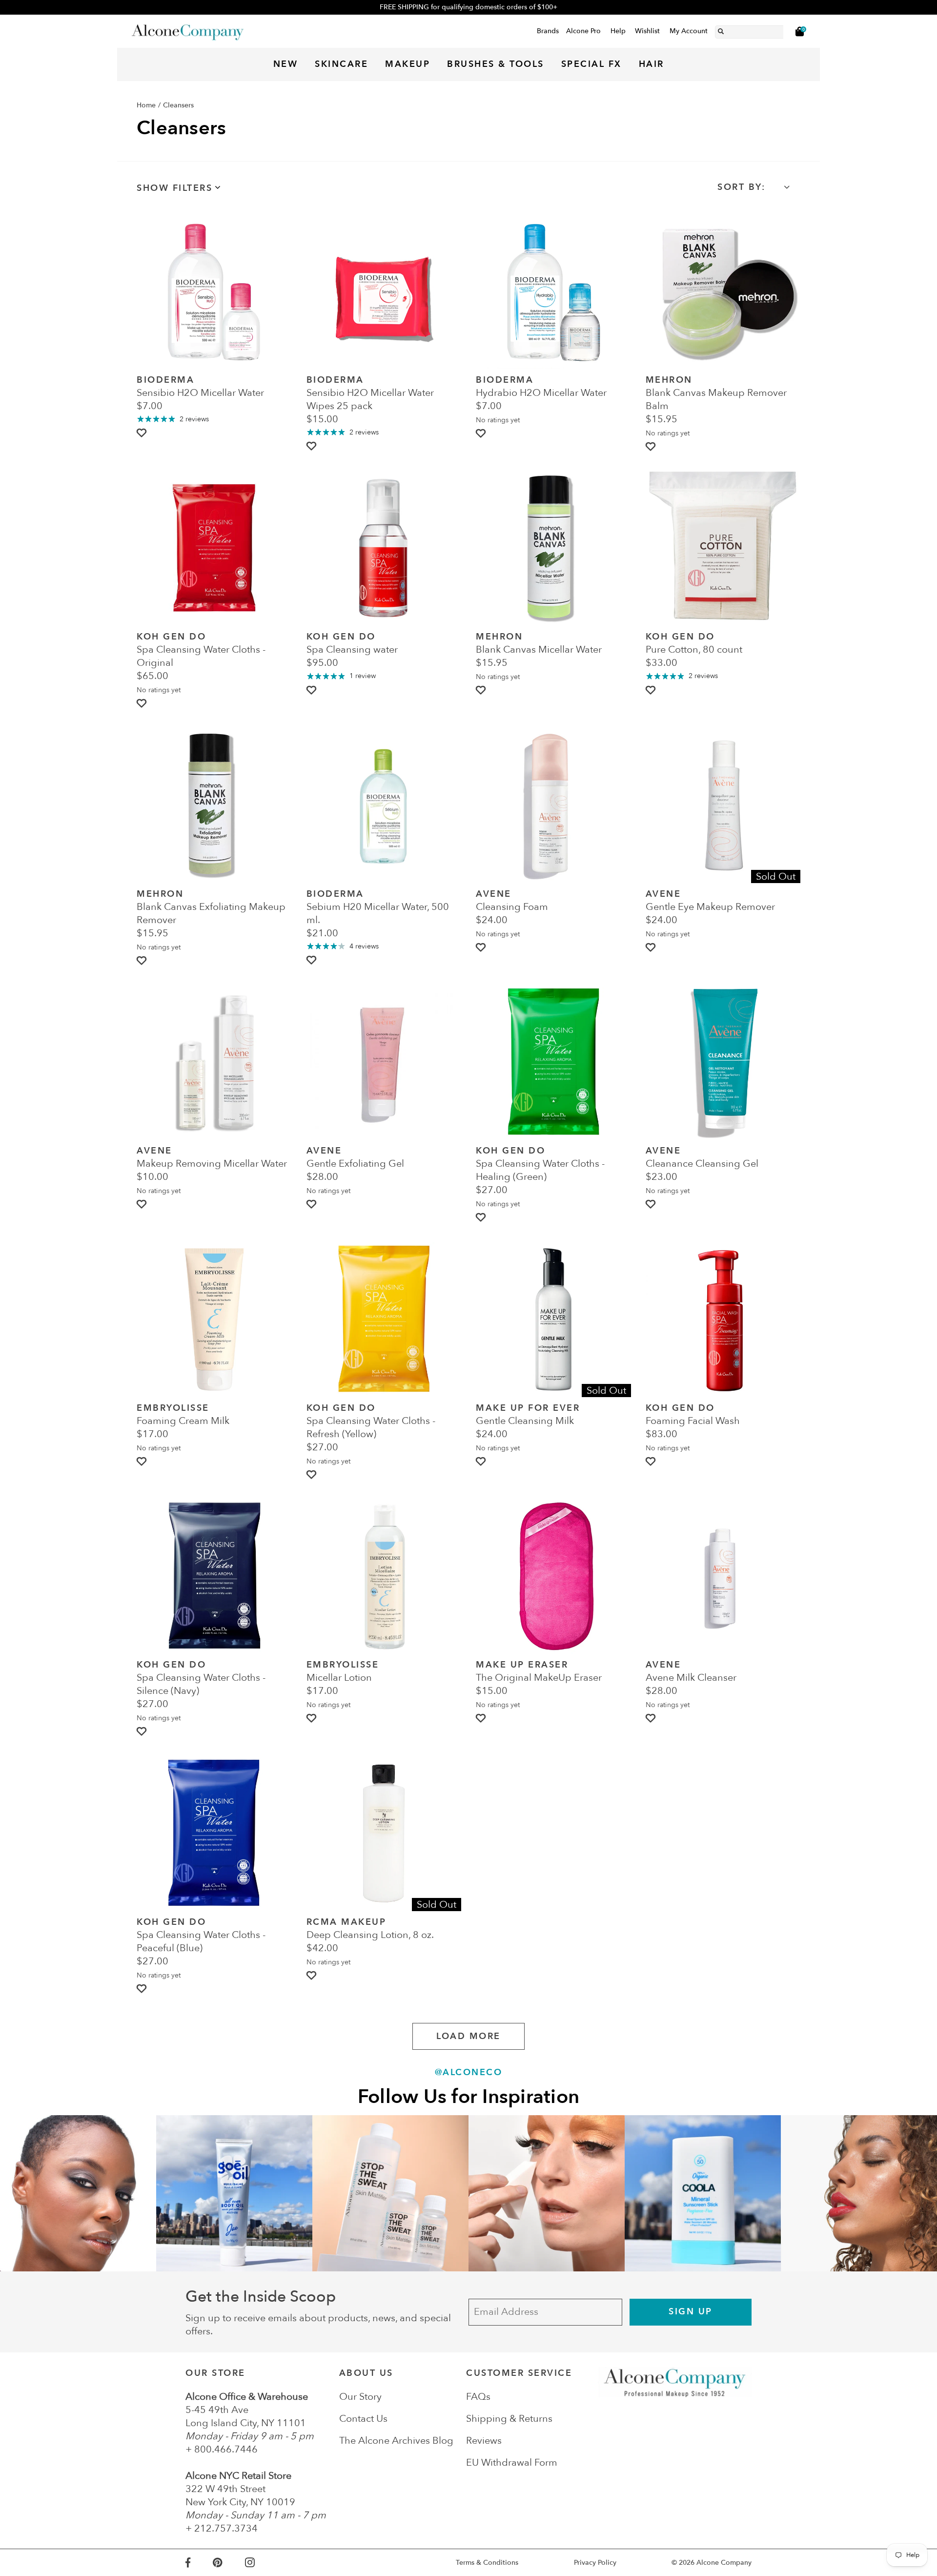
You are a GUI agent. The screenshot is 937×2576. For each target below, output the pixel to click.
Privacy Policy (595, 2563)
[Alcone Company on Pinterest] (229, 2563)
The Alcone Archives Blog (396, 2441)
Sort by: (741, 187)
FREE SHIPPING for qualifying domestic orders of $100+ (468, 7)
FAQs (478, 2397)
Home (146, 105)
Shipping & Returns (509, 2419)
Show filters (174, 188)
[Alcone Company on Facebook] (199, 2563)
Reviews (484, 2441)
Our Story (360, 2397)
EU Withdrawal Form (512, 2463)
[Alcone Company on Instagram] (261, 2563)
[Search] (721, 30)
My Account (689, 31)
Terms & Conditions (487, 2563)
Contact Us (363, 2419)
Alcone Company (724, 2563)
